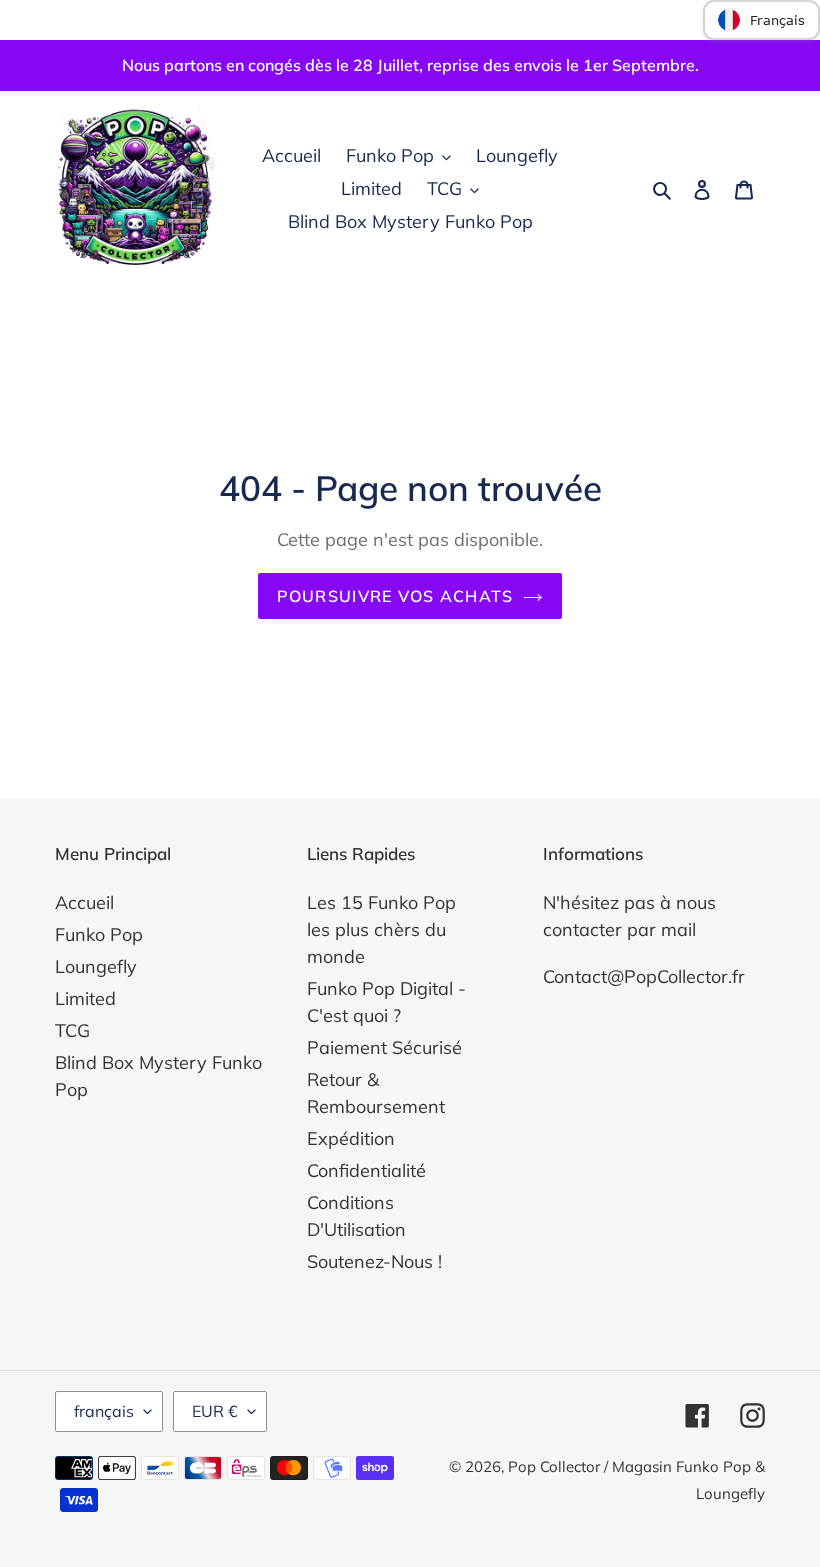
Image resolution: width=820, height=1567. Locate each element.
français (104, 1411)
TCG (72, 1030)
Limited (85, 998)
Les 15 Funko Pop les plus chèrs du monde (381, 929)
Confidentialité (366, 1170)
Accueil (84, 902)
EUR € (215, 1411)
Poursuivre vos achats (395, 596)
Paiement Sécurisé (384, 1047)
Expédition (351, 1138)
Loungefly (96, 966)
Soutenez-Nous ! (374, 1261)
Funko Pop (99, 934)
